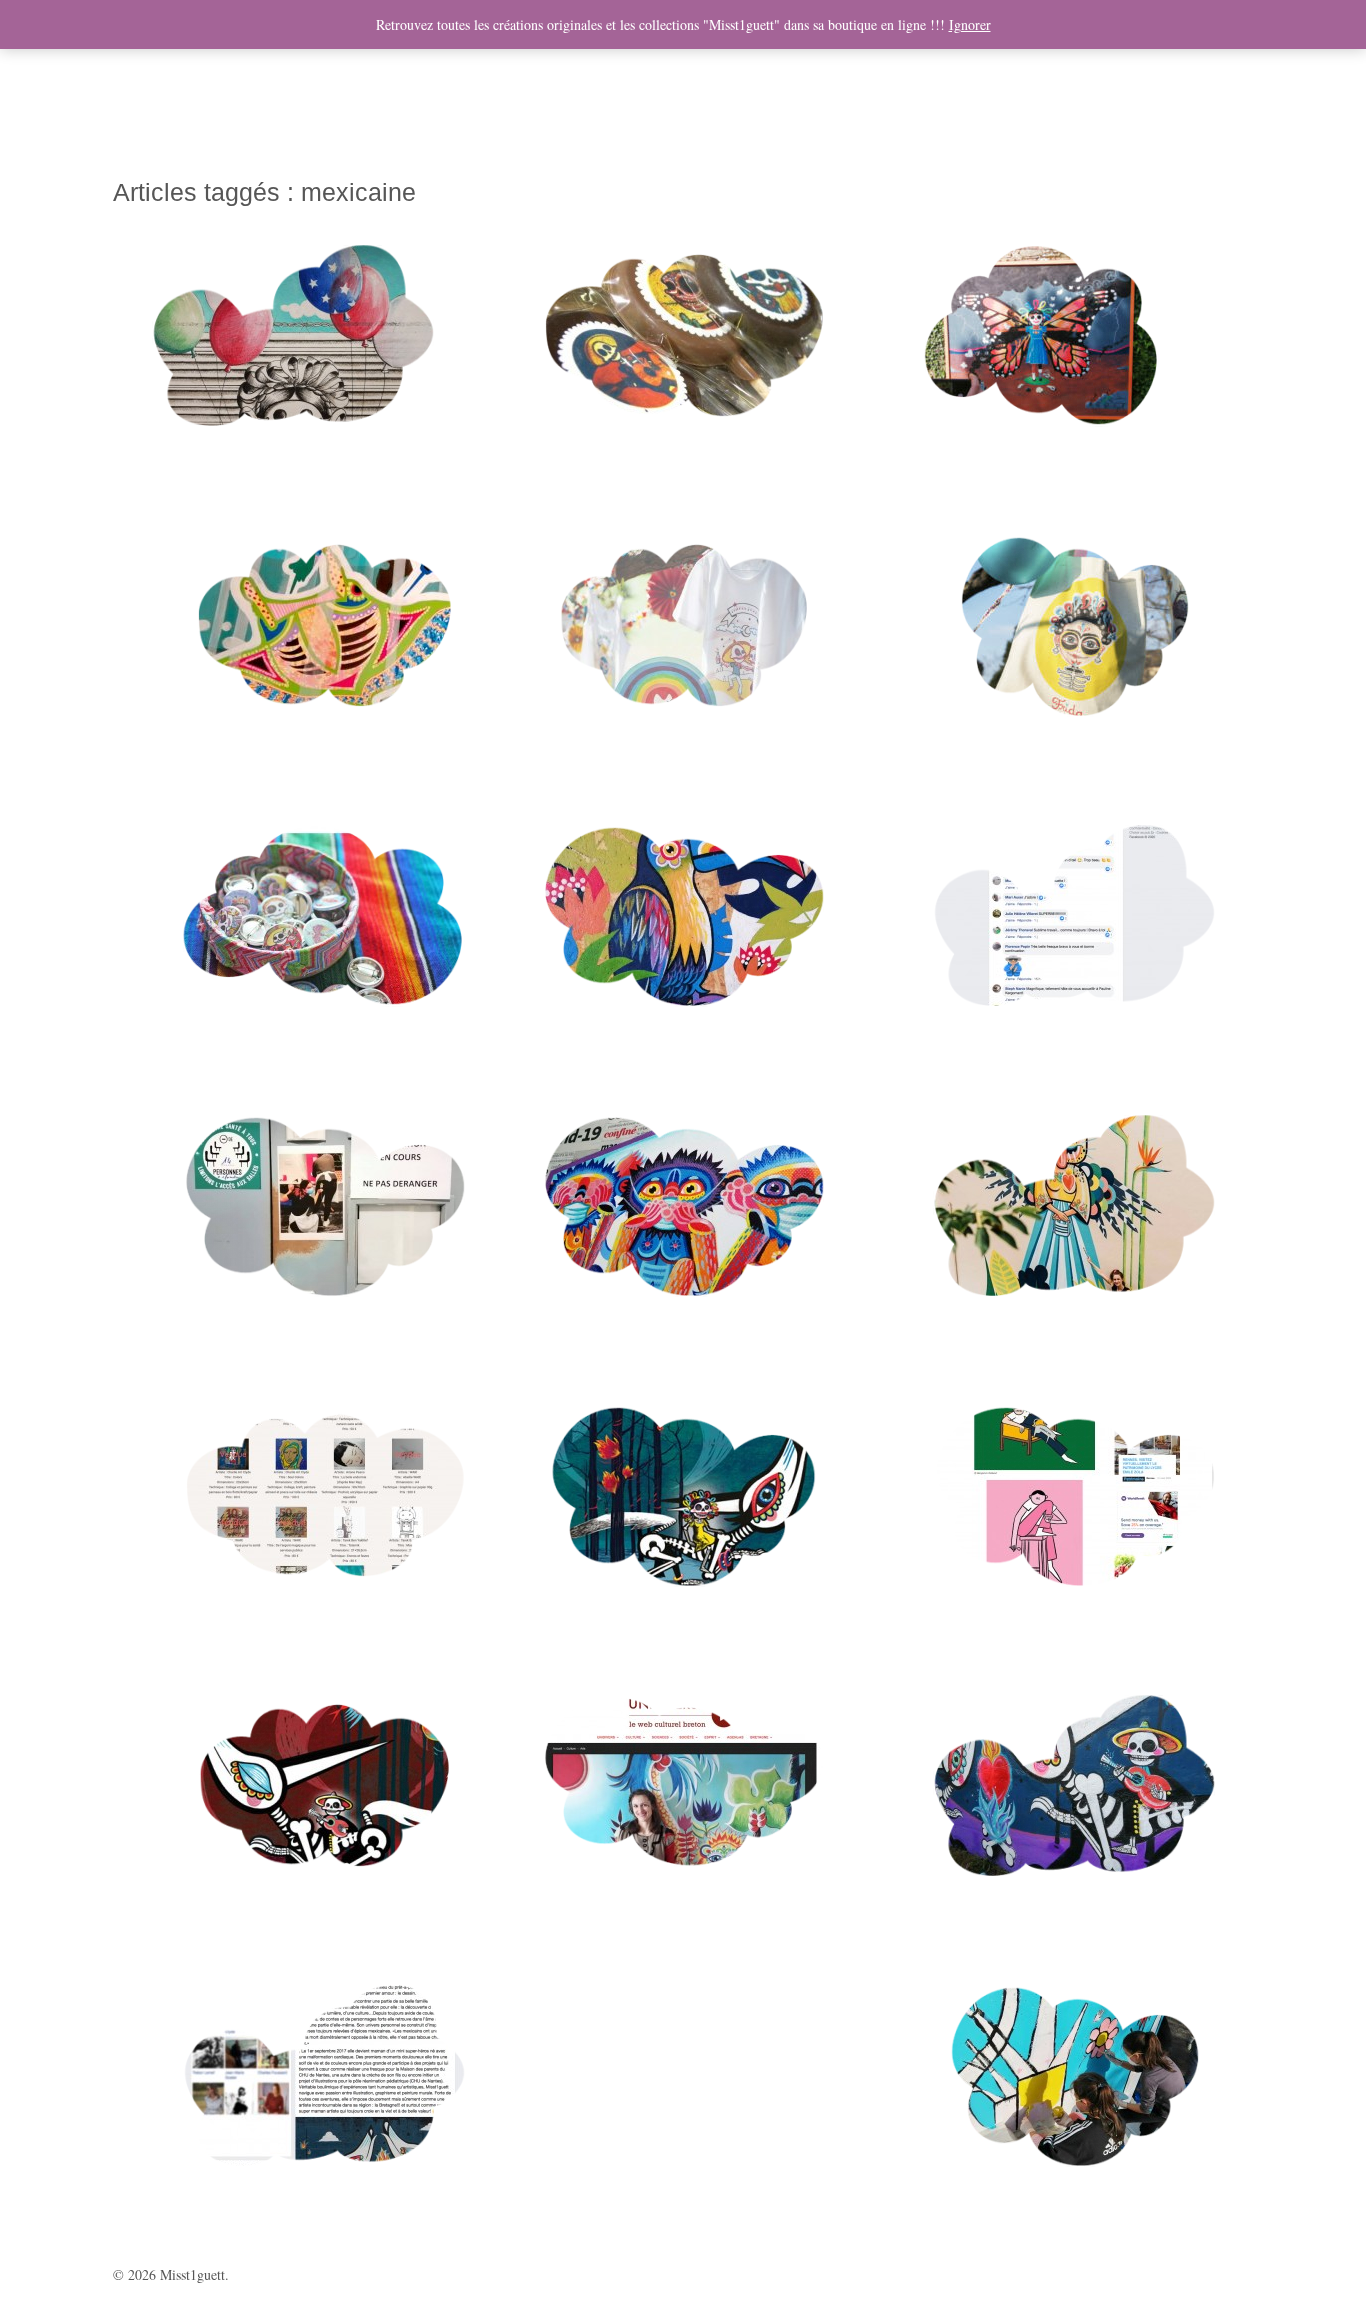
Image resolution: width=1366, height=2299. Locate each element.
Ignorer (970, 24)
